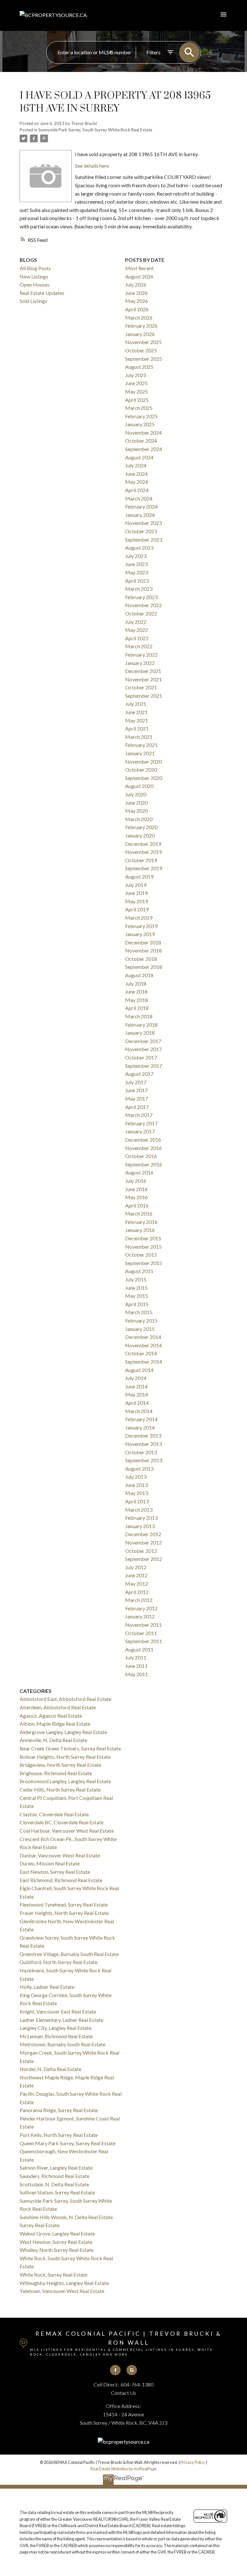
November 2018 (143, 950)
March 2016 (139, 1213)
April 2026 (137, 309)
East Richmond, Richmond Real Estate (61, 1880)
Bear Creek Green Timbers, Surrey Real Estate (70, 1748)
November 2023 (143, 523)
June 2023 (136, 564)
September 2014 (144, 1362)
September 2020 (144, 778)
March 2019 (139, 918)
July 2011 (136, 1657)
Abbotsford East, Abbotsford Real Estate (65, 1699)
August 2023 (139, 548)
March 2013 (139, 1510)
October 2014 (141, 1353)
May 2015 (137, 1296)
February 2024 (141, 506)
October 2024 (141, 441)
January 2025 (140, 424)
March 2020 (139, 819)
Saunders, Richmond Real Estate (55, 2176)
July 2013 (136, 1477)
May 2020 (137, 811)
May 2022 (137, 630)
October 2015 (141, 1255)
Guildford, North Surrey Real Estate (59, 1962)
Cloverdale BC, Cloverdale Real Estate (62, 1822)
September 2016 (144, 1164)
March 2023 (139, 589)
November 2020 (143, 761)
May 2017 (137, 1098)
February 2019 (141, 926)
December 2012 (143, 1534)
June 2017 (136, 1090)
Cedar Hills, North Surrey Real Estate (60, 1789)
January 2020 (140, 835)
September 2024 (144, 449)
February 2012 (141, 1608)
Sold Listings (33, 301)
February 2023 (141, 597)
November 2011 (143, 1625)
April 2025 (137, 400)
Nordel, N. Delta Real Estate (50, 2069)
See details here (92, 166)
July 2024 (136, 465)
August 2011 (139, 1649)
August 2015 (139, 1271)
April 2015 (137, 1304)
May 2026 (137, 301)
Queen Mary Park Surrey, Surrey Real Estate (68, 2143)
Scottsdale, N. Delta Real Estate (54, 2184)
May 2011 (137, 1674)
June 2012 (136, 1575)
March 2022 (139, 646)
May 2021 (137, 720)
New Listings (34, 276)
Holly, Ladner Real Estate (47, 1987)
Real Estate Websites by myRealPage (123, 2469)
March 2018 (139, 1016)
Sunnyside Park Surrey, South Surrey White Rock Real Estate (95, 130)
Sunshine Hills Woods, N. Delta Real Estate (66, 2217)
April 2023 (137, 581)
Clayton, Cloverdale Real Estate (54, 1814)
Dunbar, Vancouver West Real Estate (60, 1855)
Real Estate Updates (42, 293)
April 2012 (137, 1592)
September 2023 (144, 540)
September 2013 (144, 1460)
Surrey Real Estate (40, 2225)
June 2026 (136, 293)
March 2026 (139, 318)
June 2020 (136, 803)
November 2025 (143, 342)
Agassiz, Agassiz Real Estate (51, 1716)
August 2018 (139, 975)
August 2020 (139, 786)
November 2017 (143, 1049)
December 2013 (143, 1435)
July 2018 (136, 983)
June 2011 (136, 1666)
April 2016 (137, 1205)
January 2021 (140, 753)
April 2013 (137, 1501)
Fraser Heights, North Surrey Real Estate (64, 1913)
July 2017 (136, 1082)
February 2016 (141, 1222)
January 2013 (140, 1526)
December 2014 (143, 1337)
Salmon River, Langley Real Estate (56, 2168)
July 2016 (136, 1181)
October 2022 (141, 613)
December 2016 (143, 1140)
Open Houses (35, 284)
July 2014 (136, 1378)
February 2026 (141, 326)
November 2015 (143, 1247)
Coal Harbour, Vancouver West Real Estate (67, 1831)
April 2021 (137, 728)
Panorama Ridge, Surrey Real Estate (59, 2110)
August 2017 (139, 1074)
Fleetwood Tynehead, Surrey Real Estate (64, 1904)
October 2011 (141, 1633)
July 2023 (136, 556)
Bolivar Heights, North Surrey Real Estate (65, 1757)
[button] (115, 2370)
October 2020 (141, 770)
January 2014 (140, 1427)
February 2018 (141, 1025)
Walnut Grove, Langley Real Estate (57, 2233)
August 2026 (139, 276)
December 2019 (143, 844)
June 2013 (136, 1485)
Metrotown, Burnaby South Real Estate (63, 2044)
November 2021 (143, 679)
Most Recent (139, 268)
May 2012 (137, 1584)
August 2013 (139, 1469)
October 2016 (141, 1156)
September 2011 (144, 1641)
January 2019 (140, 934)
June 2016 (136, 1189)
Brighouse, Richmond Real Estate (56, 1773)
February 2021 (141, 745)
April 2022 (137, 638)
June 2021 (136, 712)
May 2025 (137, 391)
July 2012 (136, 1567)
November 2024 (143, 433)
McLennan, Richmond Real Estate (56, 2036)
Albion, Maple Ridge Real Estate (55, 1724)
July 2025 (136, 375)
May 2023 (137, 572)
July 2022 (136, 622)
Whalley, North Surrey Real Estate (57, 2250)
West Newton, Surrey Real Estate (56, 2242)
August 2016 (139, 1172)
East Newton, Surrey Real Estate (55, 1872)
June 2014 (136, 1386)
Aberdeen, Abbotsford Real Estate (58, 1707)
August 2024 (139, 457)
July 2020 (136, 794)
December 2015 (143, 1238)
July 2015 (136, 1279)
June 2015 (136, 1288)
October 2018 (141, 959)
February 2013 (141, 1518)
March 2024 (139, 498)
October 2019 (141, 860)
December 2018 (143, 942)
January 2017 (140, 1131)
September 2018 (144, 967)
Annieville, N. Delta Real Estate (53, 1740)
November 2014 (143, 1345)
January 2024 (140, 515)
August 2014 (139, 1370)
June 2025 (136, 383)
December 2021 (143, 671)
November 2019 (143, 852)
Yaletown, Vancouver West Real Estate (62, 2291)
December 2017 (143, 1041)
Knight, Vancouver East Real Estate (58, 2011)
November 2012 (143, 1542)
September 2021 (144, 696)
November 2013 (143, 1444)
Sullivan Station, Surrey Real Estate (57, 2192)
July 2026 (136, 284)
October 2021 (141, 687)
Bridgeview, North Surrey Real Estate (60, 1765)
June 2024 (136, 474)
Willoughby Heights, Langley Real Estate (64, 2283)
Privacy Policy (193, 2462)
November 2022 (143, 605)
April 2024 (137, 490)
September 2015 (144, 1263)
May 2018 (137, 1000)
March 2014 (139, 1411)
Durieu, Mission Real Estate (50, 1863)
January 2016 (140, 1230)
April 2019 (137, 909)
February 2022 (141, 655)
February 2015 (141, 1320)
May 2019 (137, 901)
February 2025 (141, 416)
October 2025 (141, 350)
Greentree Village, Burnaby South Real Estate (69, 1954)
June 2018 (136, 991)
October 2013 (141, 1452)
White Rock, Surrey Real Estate (54, 2275)
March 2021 (139, 737)
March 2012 (139, 1600)
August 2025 (139, 367)
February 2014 (141, 1419)
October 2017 (141, 1057)
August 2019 (139, 876)
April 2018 (137, 1008)
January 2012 (140, 1616)
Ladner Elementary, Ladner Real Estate (61, 2020)
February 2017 (141, 1123)
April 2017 (137, 1107)
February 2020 (141, 827)
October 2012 (141, 1551)
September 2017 (144, 1066)
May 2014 (137, 1394)
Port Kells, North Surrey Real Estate (59, 2135)
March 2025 (139, 408)
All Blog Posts (35, 268)
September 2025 (144, 359)
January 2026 (140, 334)
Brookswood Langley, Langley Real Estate (65, 1781)
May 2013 (137, 1493)
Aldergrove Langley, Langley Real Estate (63, 1732)
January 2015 (140, 1329)
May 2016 (137, 1197)
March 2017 (139, 1115)
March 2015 (139, 1312)
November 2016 (143, 1148)
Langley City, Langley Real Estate (55, 2028)
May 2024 (137, 482)
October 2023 (141, 531)
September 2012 (144, 1559)
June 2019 (136, 893)
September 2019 (144, 868)
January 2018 (140, 1033)
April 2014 (137, 1403)
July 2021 (136, 704)
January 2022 (140, 663)
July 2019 (136, 885)
